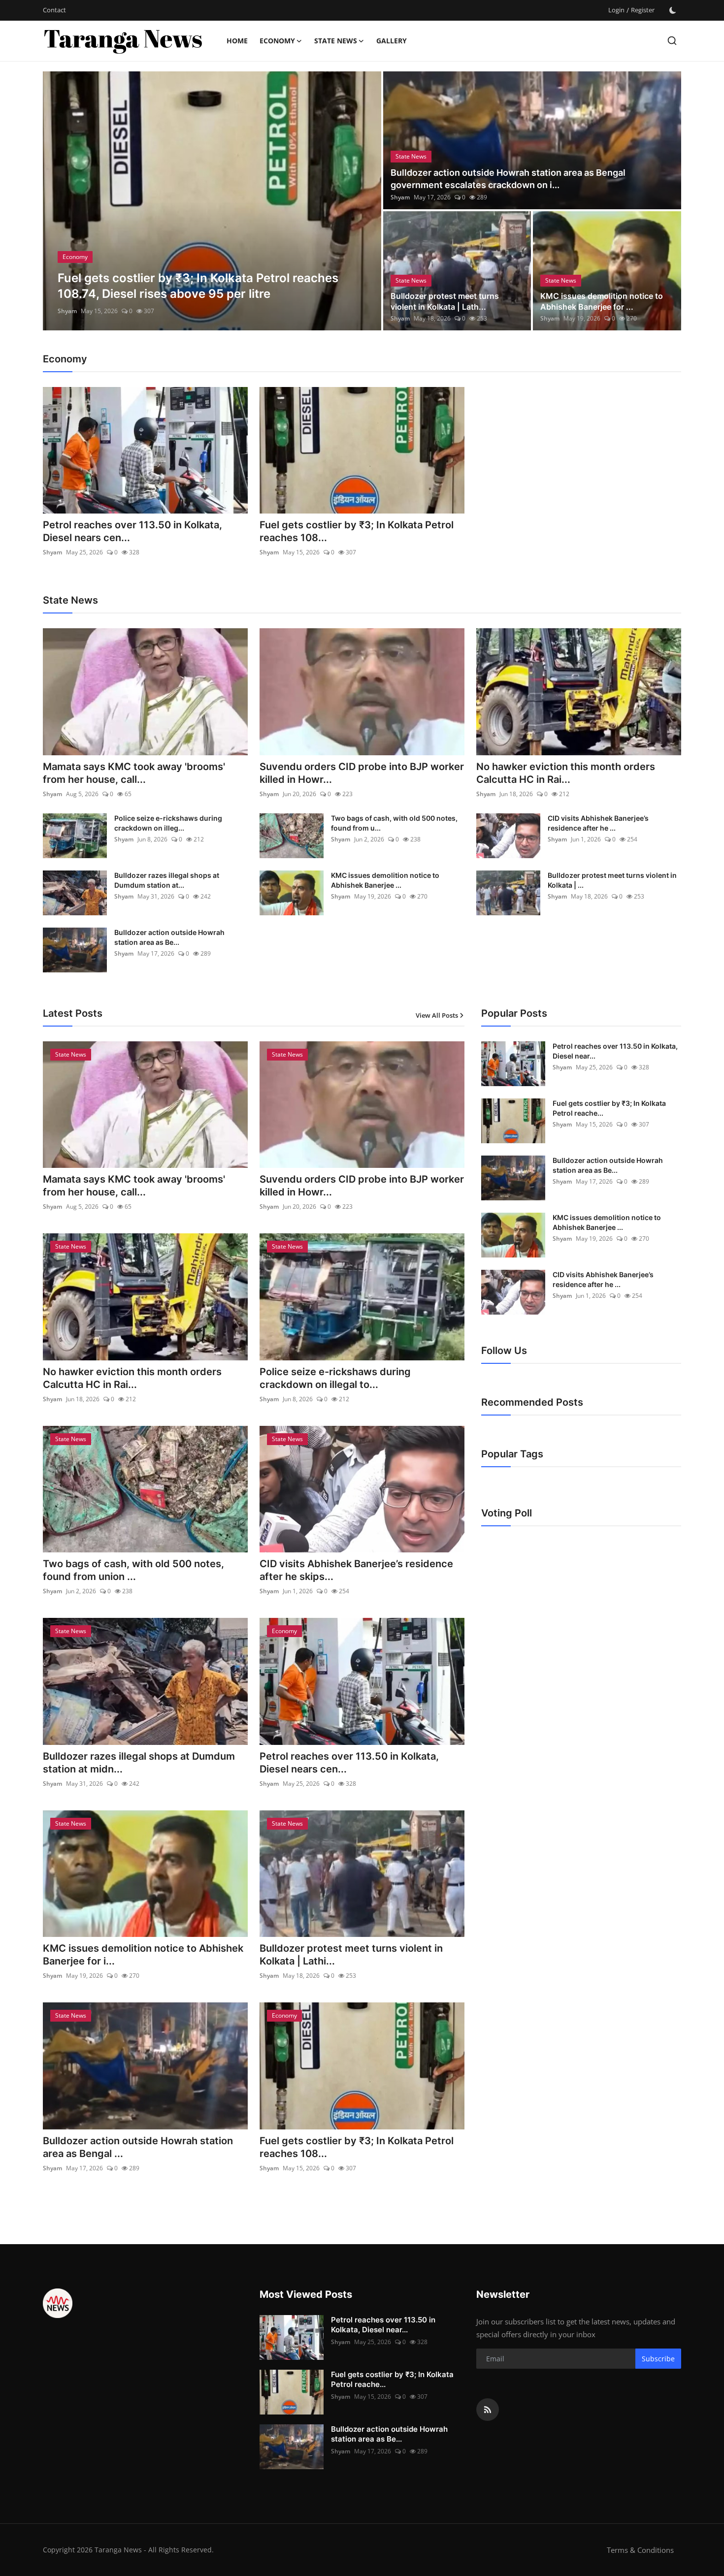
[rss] (488, 2410)
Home (237, 41)
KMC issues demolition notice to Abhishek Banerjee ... (385, 880)
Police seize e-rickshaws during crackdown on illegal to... (335, 1378)
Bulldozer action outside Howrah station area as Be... (169, 937)
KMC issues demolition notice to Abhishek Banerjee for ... (602, 301)
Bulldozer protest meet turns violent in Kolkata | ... (612, 880)
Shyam (67, 311)
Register (643, 10)
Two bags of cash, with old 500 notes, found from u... (394, 823)
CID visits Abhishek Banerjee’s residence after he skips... (356, 1570)
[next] (365, 201)
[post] (212, 201)
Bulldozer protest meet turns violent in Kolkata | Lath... (445, 301)
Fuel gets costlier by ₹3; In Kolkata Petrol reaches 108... (357, 531)
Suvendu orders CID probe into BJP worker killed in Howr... (362, 773)
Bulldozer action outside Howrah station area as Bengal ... (138, 2147)
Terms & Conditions (640, 2550)
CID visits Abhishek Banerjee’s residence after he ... (598, 823)
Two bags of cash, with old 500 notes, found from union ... (133, 1570)
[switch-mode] (673, 10)
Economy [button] (277, 41)
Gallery (392, 41)
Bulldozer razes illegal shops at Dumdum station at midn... (139, 1763)
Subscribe (658, 2359)
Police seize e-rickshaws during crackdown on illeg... (168, 823)
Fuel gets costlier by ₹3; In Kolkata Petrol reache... (609, 1108)
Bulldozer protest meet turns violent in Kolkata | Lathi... (351, 1955)
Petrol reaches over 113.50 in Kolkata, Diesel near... (615, 1051)
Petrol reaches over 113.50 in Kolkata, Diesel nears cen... (132, 531)
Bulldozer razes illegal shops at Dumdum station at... (167, 880)
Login (616, 10)
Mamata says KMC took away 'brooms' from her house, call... (134, 773)
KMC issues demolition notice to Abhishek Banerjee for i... (143, 1955)
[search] (672, 41)
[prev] (59, 201)
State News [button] (336, 41)
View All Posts (437, 1015)
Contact (54, 10)
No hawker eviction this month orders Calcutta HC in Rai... (566, 773)
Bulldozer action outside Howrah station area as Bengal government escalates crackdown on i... (508, 179)
